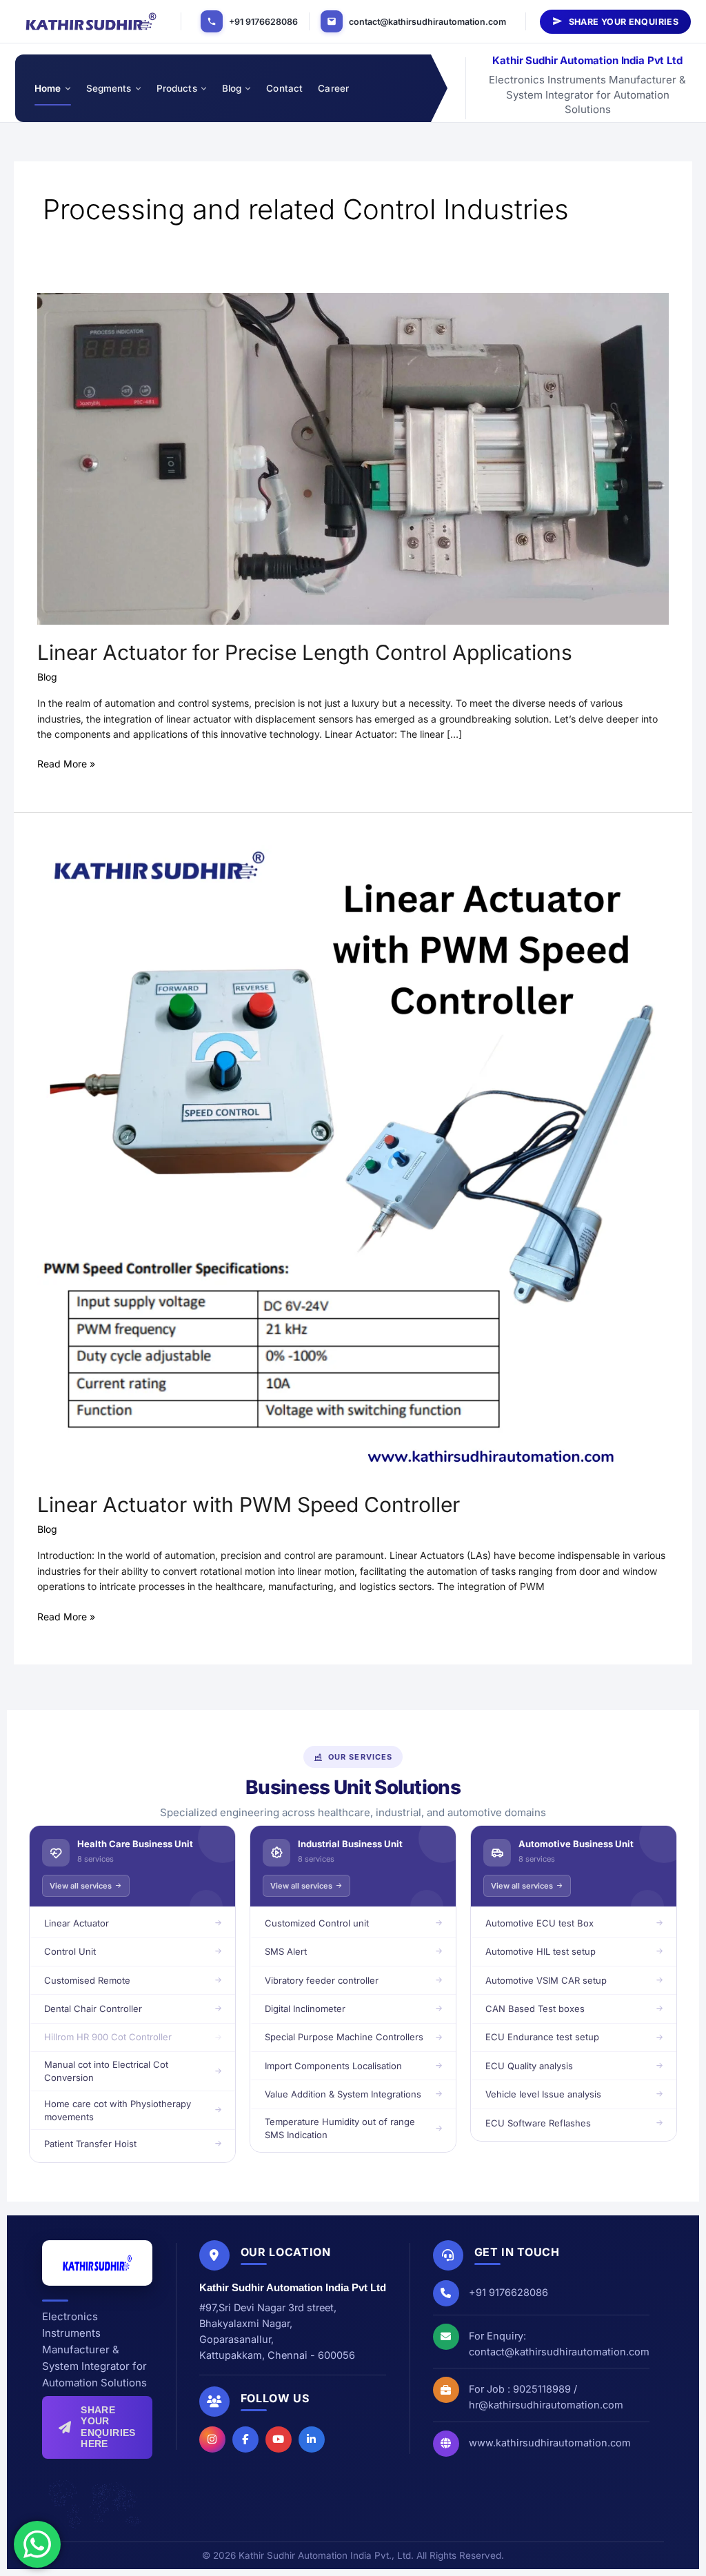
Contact (284, 88)
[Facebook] (245, 2439)
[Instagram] (212, 2439)
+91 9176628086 (263, 22)
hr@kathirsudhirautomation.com (546, 2405)
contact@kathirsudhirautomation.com (427, 22)
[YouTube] (279, 2439)
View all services (81, 1886)
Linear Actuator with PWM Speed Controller (249, 1505)
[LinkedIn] (312, 2439)
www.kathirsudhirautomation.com (550, 2443)
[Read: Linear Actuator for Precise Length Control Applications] (353, 457)
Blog (232, 88)
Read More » (66, 763)
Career (333, 88)
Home (48, 88)
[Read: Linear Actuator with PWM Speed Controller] (353, 1160)
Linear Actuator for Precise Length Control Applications (305, 652)
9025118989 (542, 2389)
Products (177, 88)
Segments (109, 88)
